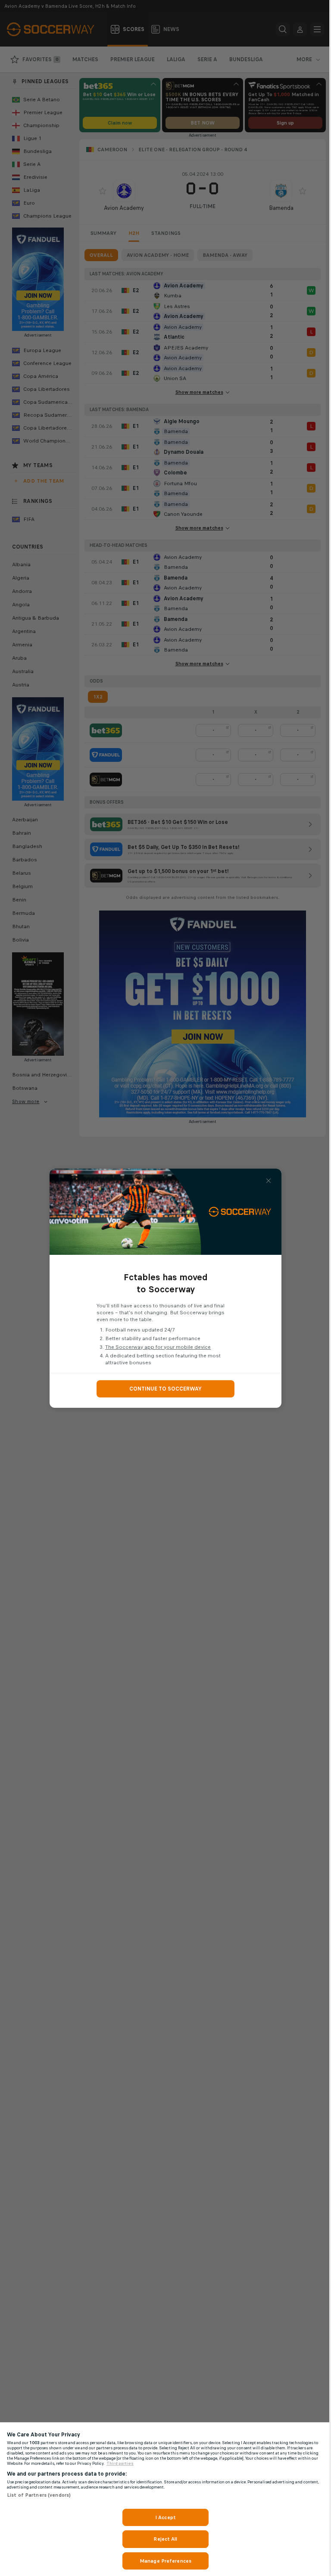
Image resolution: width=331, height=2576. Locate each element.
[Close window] (269, 1181)
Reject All (165, 2539)
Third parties (120, 2464)
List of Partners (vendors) (39, 2495)
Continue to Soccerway (165, 1389)
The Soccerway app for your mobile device (158, 1347)
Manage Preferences (165, 2561)
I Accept (165, 2517)
